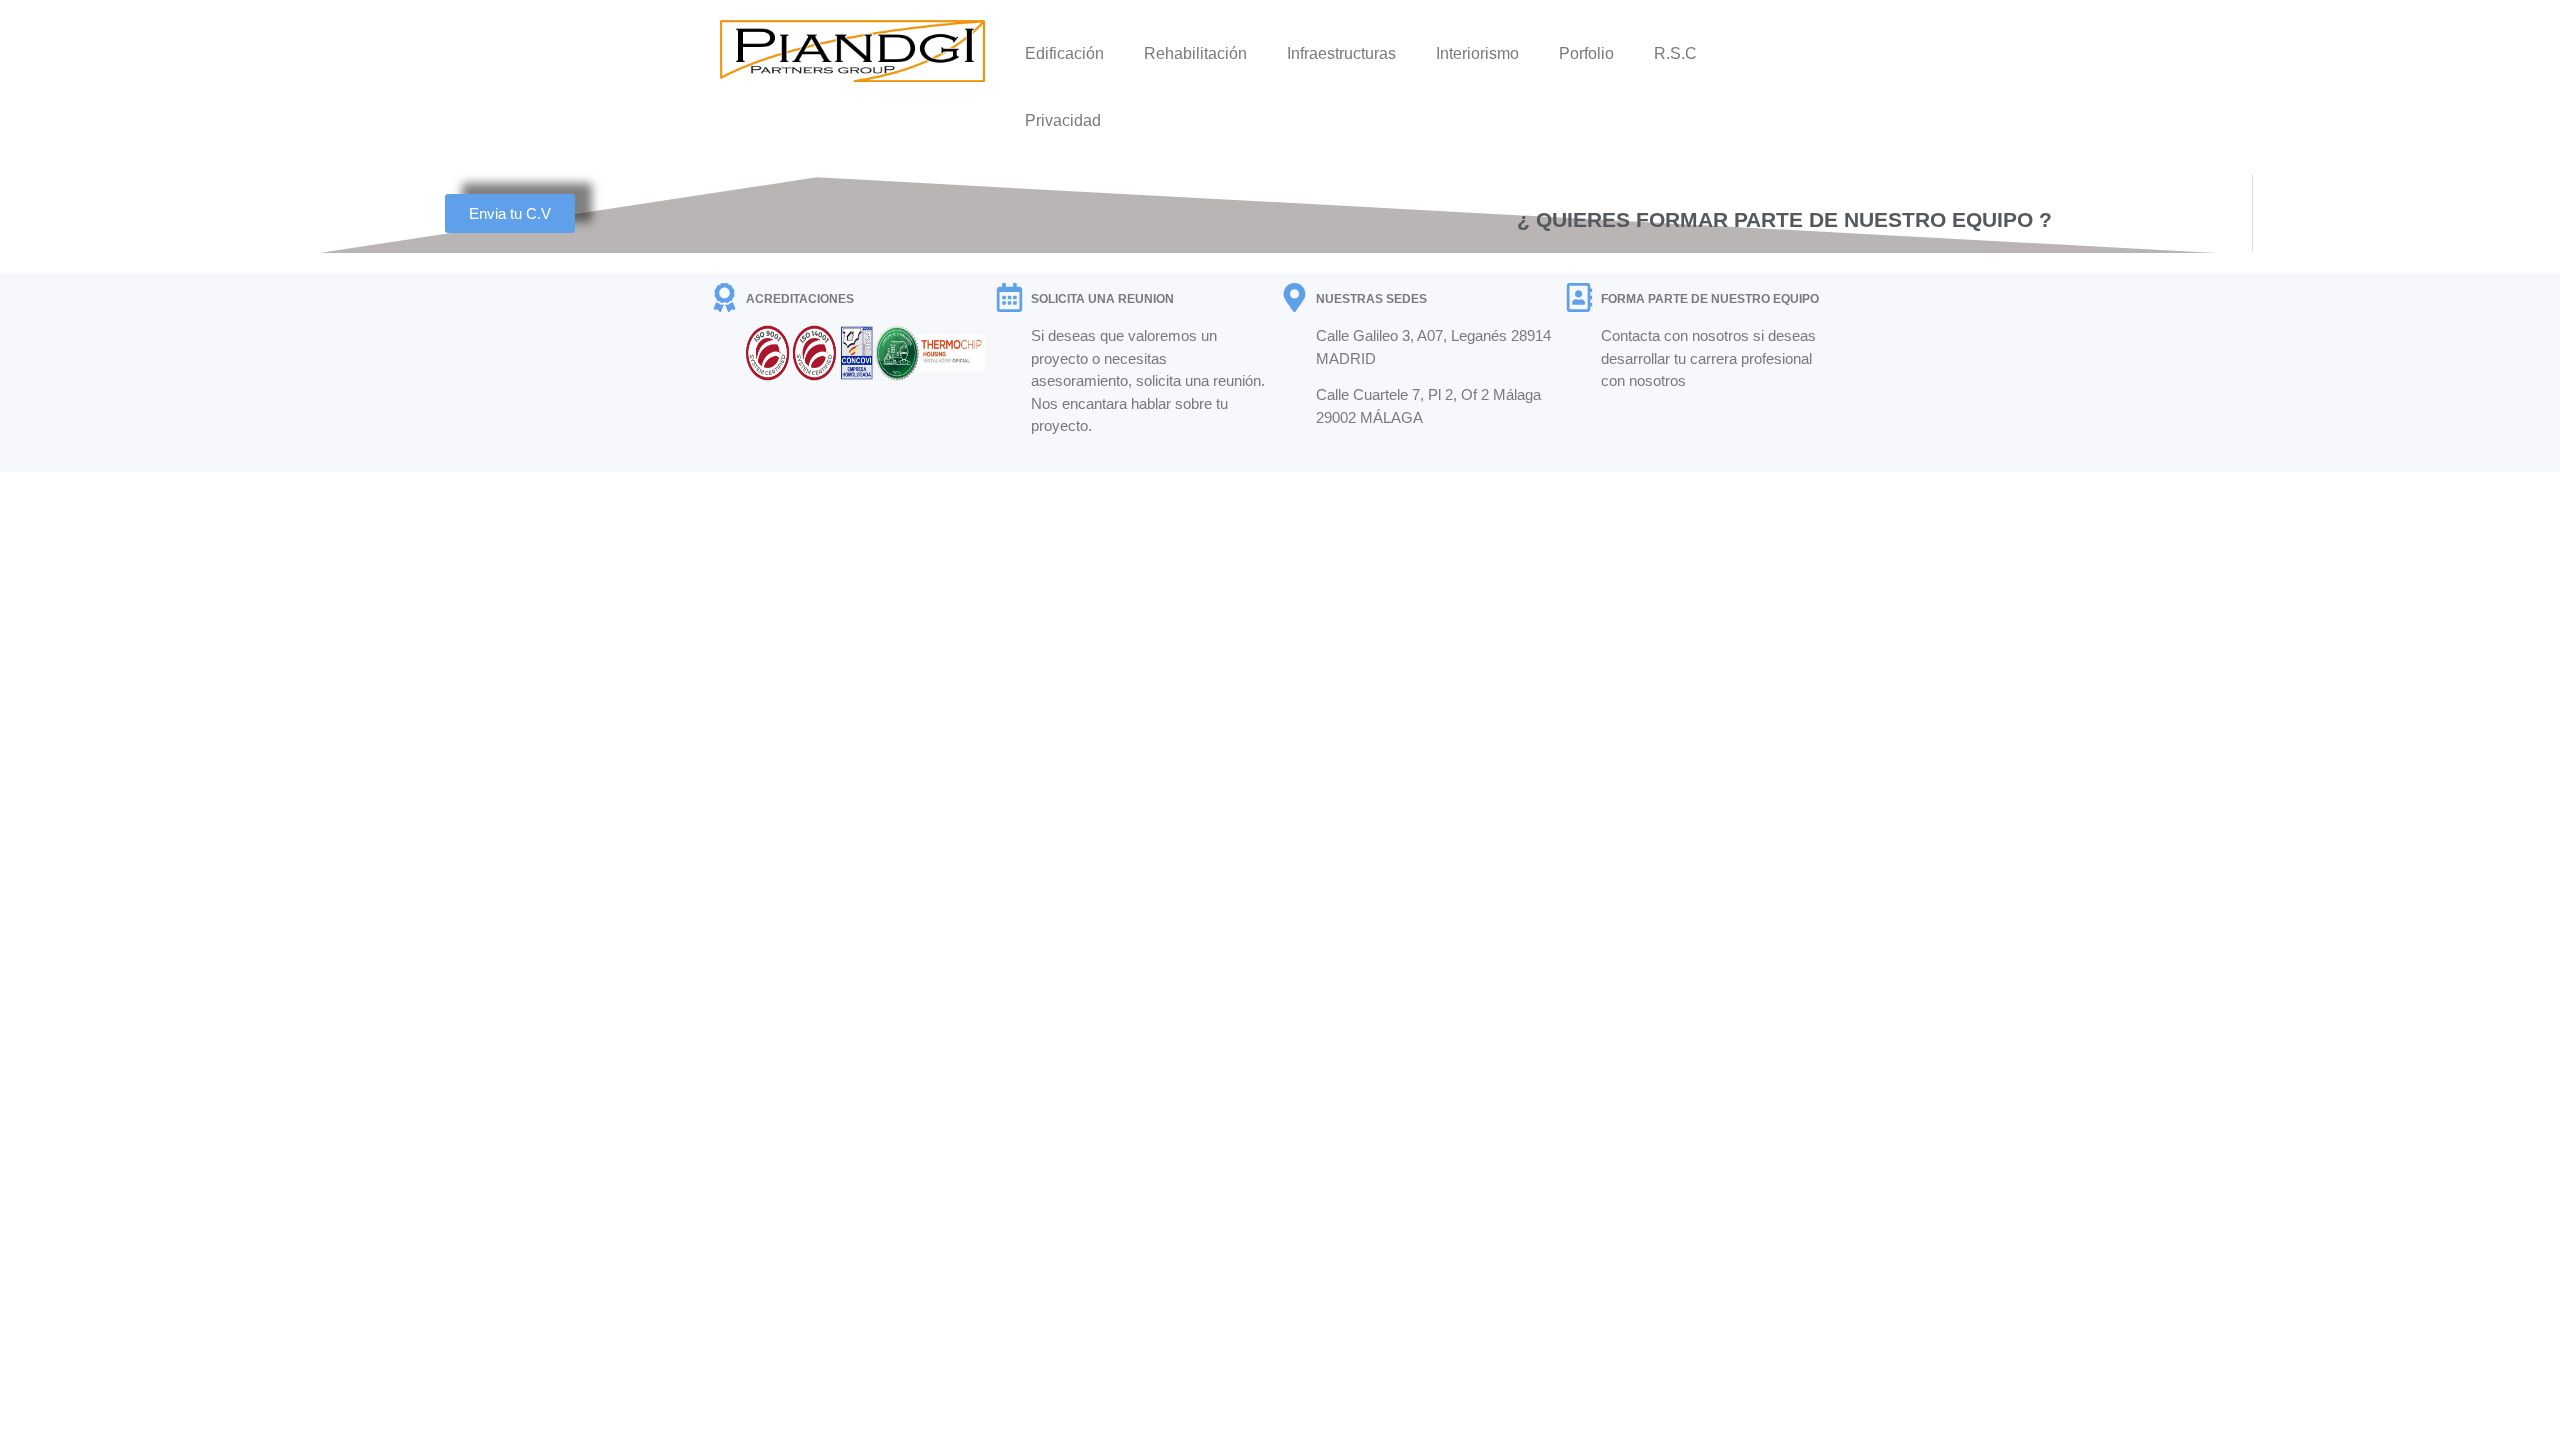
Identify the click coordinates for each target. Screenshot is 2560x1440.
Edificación (1064, 53)
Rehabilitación (1195, 53)
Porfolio (1586, 53)
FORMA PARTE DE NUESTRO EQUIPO (1710, 299)
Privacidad (1063, 120)
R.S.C (1675, 53)
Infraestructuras (1341, 53)
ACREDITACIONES (800, 299)
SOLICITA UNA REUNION (1102, 299)
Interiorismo (1477, 53)
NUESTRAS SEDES (1371, 299)
